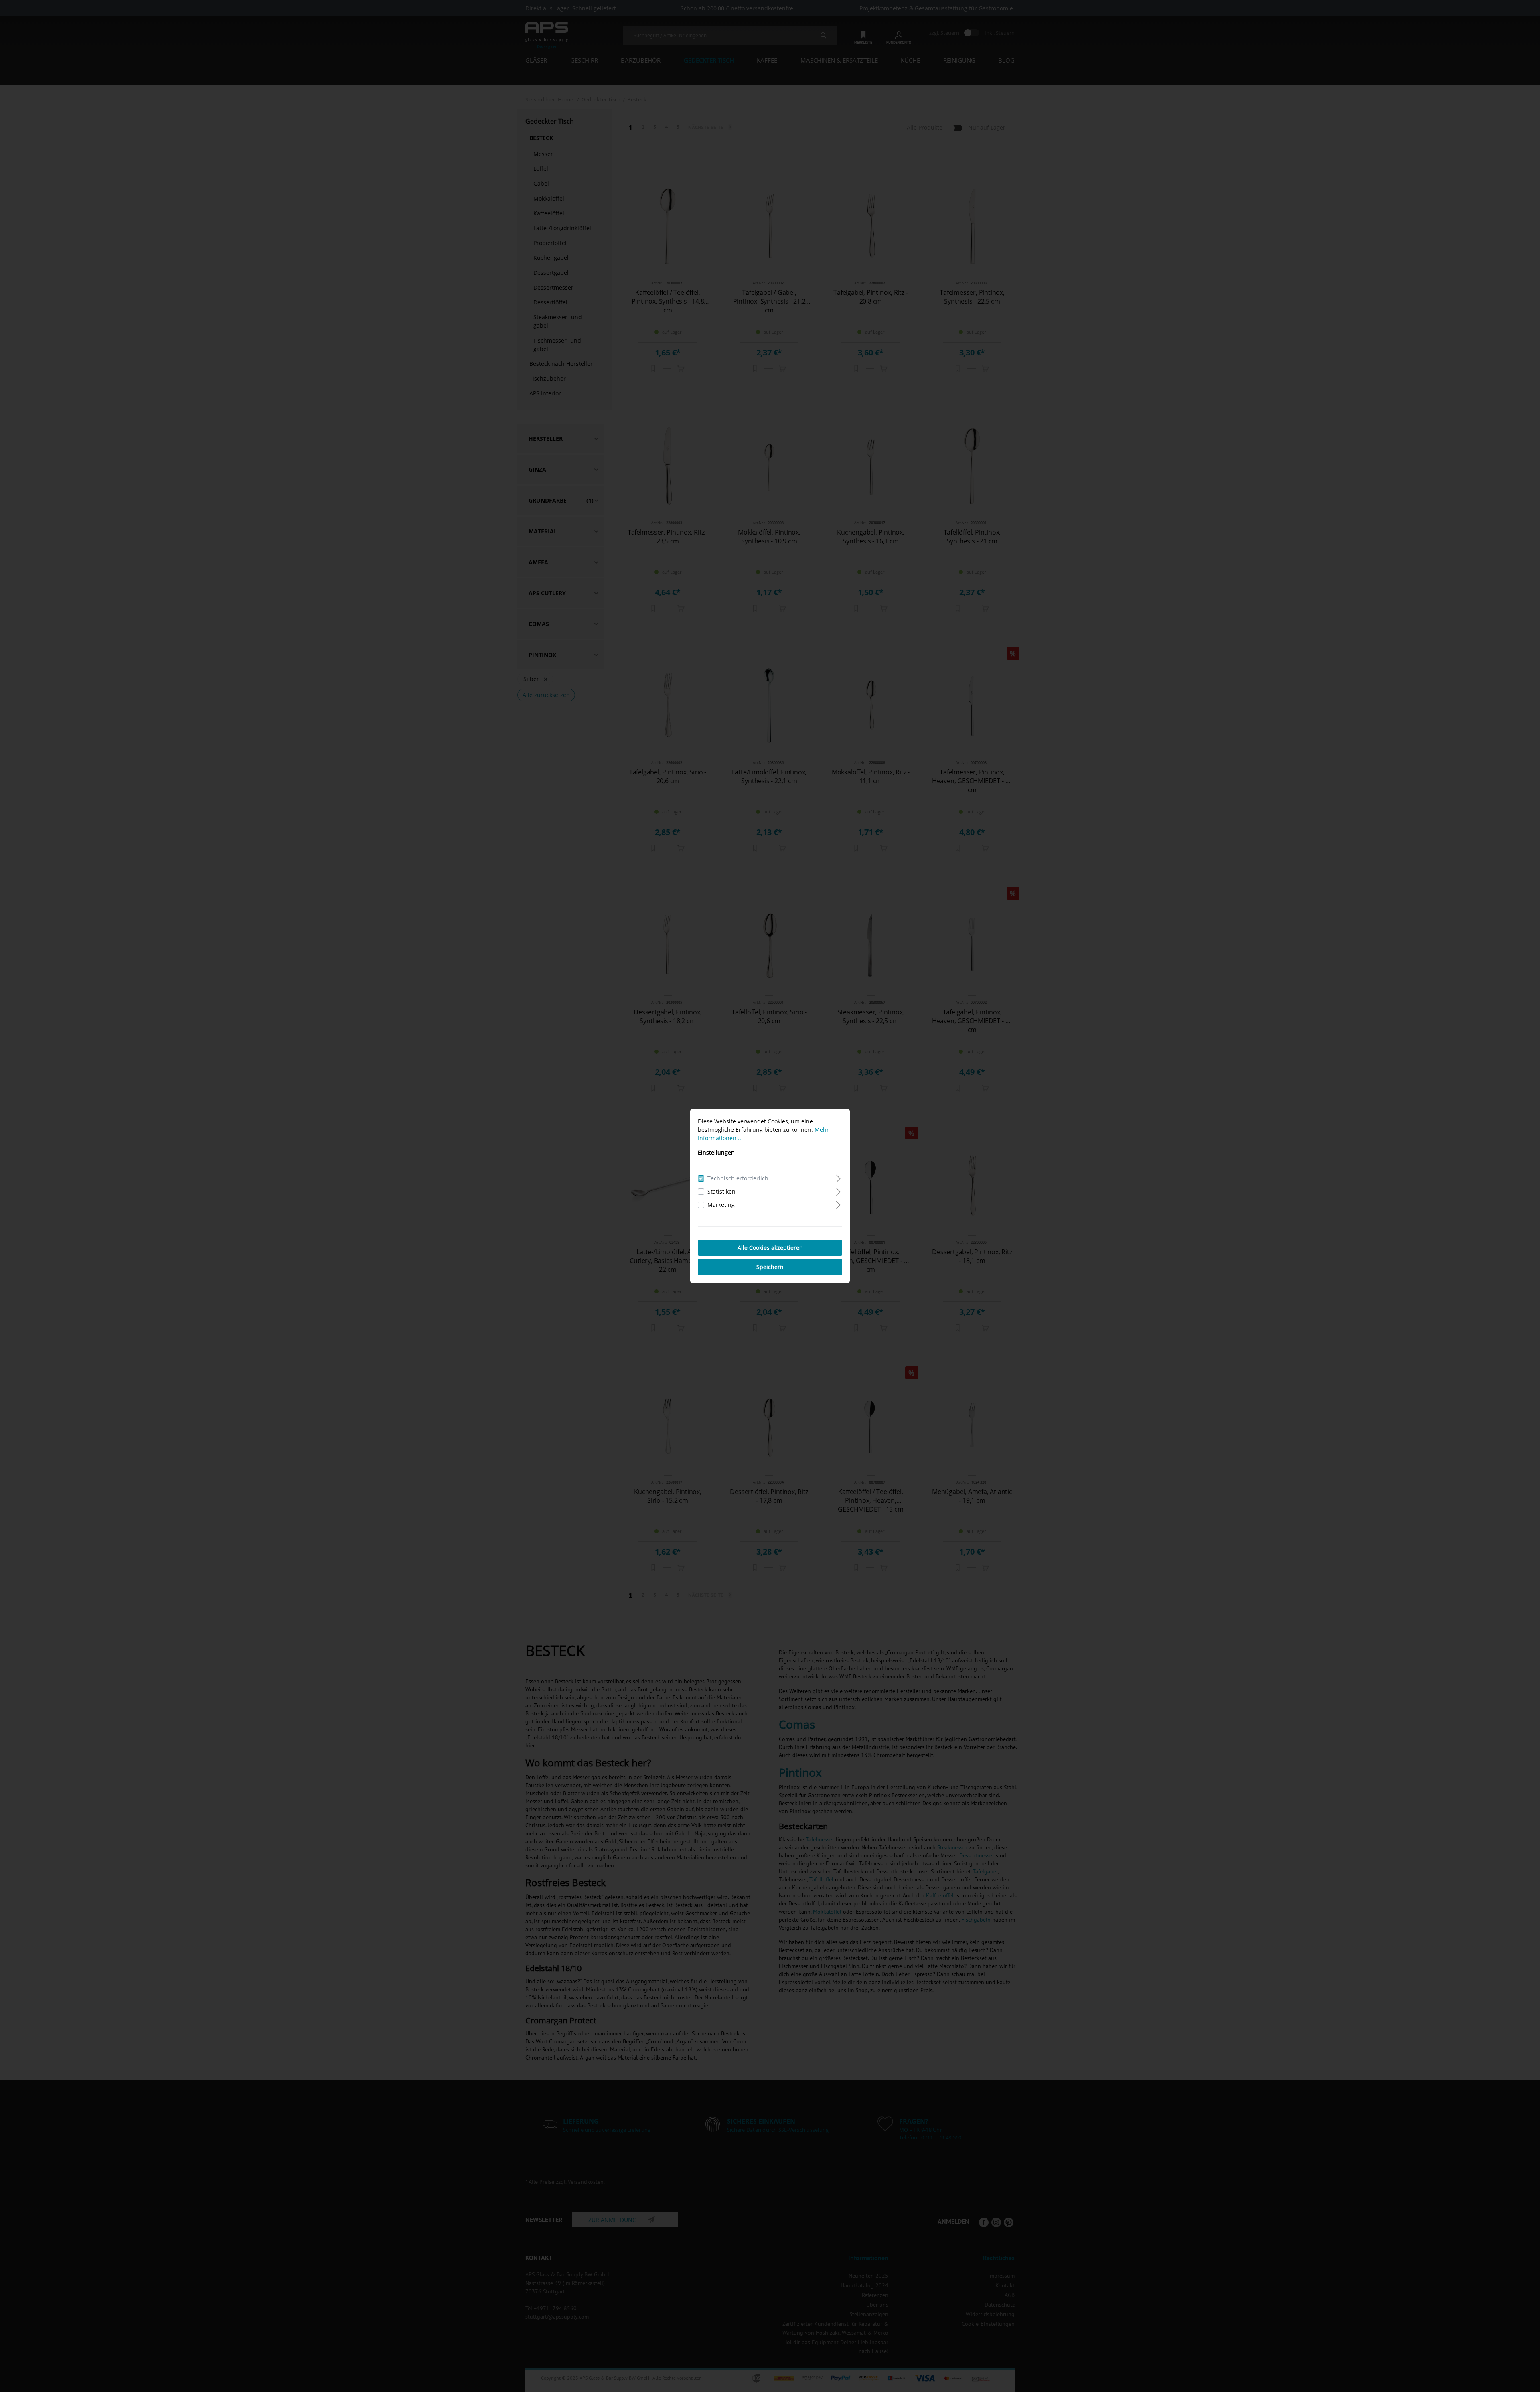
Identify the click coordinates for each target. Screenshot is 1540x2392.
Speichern (770, 1267)
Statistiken (721, 1191)
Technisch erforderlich (738, 1178)
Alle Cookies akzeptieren (770, 1248)
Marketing (721, 1205)
